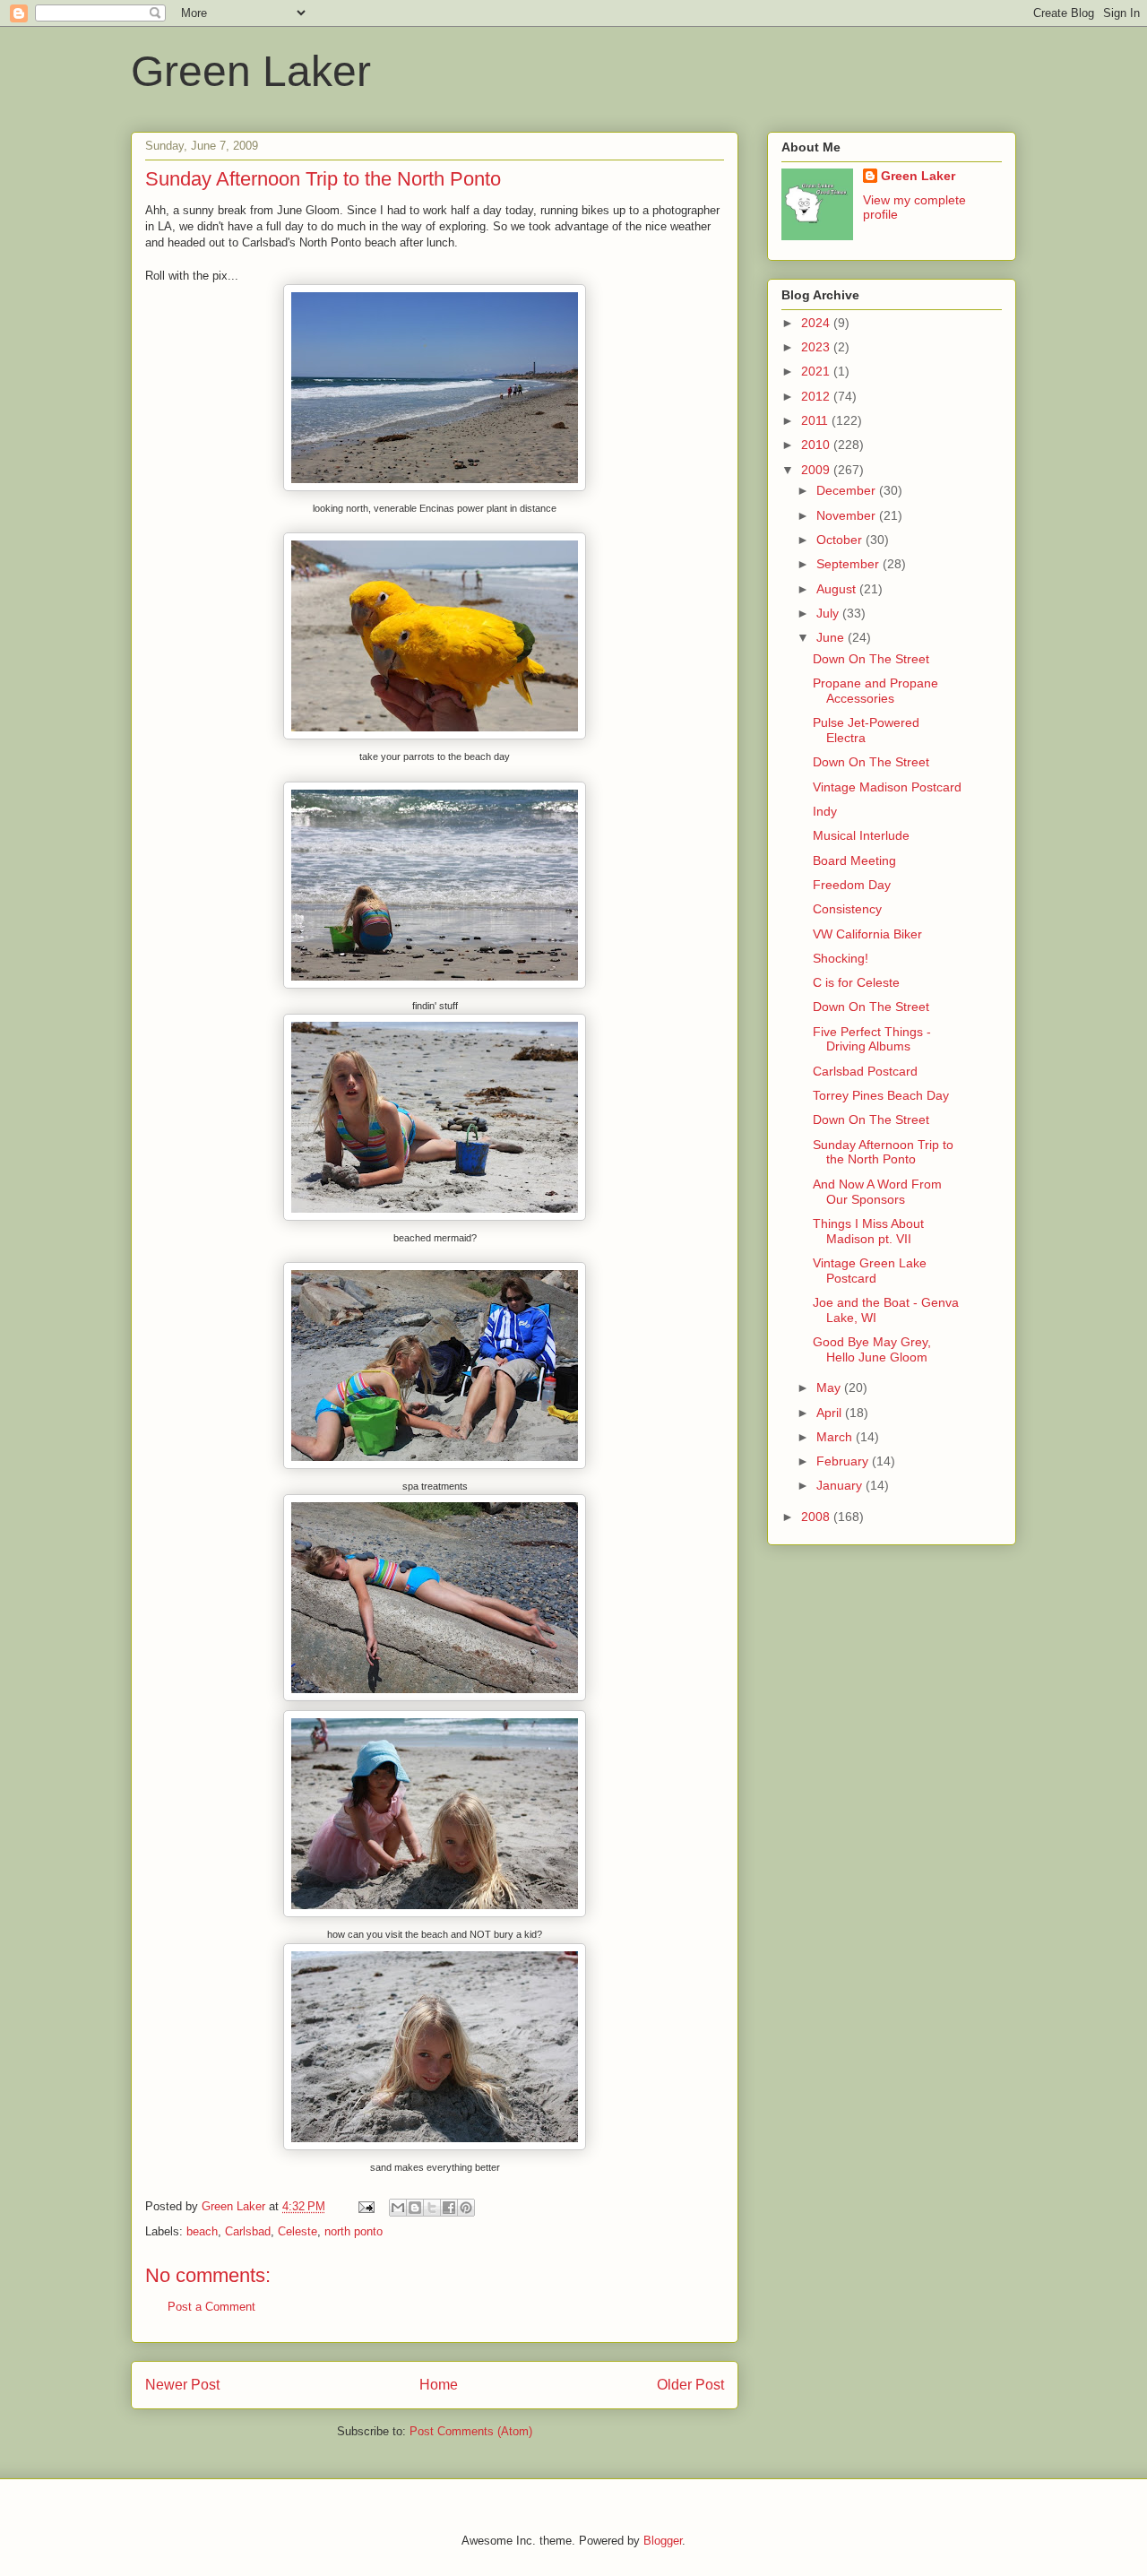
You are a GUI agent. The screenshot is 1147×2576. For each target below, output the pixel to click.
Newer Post (182, 2385)
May (830, 1387)
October (841, 540)
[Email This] (398, 2208)
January (841, 1485)
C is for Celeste (856, 982)
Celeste (298, 2231)
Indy (825, 811)
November (848, 515)
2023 (817, 347)
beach (202, 2231)
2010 (817, 445)
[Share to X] (432, 2208)
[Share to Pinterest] (466, 2208)
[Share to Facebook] (449, 2208)
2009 (817, 470)
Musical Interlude (861, 835)
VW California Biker (867, 934)
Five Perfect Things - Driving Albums (872, 1039)
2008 (817, 1517)
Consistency (847, 909)
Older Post (690, 2385)
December (848, 490)
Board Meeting (854, 860)
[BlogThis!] (415, 2208)
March (836, 1437)
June (832, 637)
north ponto (354, 2231)
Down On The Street (871, 659)
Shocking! (841, 958)
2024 (817, 323)
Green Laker (251, 71)
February (844, 1461)
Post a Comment (211, 2307)
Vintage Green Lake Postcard (870, 1271)
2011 (816, 420)
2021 (817, 371)
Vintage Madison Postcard (887, 787)
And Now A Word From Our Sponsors (877, 1192)
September (849, 564)
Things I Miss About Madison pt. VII (868, 1231)
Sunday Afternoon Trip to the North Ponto (883, 1152)
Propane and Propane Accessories (875, 691)
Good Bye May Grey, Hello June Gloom (872, 1349)
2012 (817, 396)
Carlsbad (248, 2231)
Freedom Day (852, 885)
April (831, 1413)
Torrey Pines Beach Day (881, 1095)
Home (439, 2385)
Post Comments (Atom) (471, 2431)
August (838, 589)
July (829, 613)
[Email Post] (365, 2206)
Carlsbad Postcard (865, 1071)
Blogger (663, 2541)
